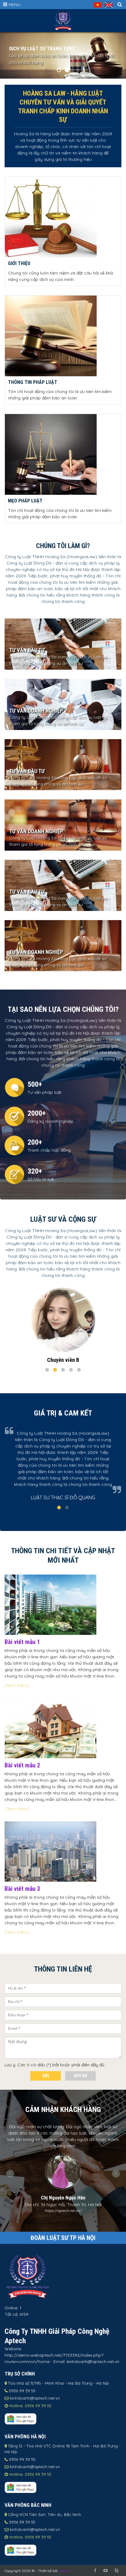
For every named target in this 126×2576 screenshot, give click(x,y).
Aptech (65, 2571)
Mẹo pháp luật (25, 501)
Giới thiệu (19, 263)
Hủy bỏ (80, 2076)
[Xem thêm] (17, 1685)
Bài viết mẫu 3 (22, 1889)
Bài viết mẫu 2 (22, 1765)
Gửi (46, 2076)
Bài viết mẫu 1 (22, 1642)
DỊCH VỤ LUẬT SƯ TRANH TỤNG (42, 48)
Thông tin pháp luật (33, 382)
